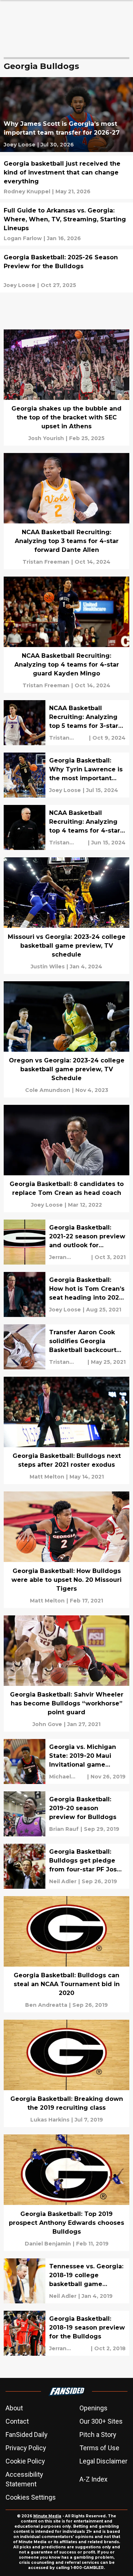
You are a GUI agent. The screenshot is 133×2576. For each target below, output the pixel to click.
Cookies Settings (31, 2497)
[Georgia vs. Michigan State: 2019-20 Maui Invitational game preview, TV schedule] (66, 1761)
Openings (93, 2408)
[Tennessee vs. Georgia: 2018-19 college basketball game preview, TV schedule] (66, 2281)
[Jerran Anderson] (69, 1257)
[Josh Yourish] (46, 438)
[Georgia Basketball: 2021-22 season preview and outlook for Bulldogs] (66, 1242)
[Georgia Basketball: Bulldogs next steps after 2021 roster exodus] (66, 1430)
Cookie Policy (25, 2461)
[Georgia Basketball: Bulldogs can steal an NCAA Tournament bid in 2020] (66, 1954)
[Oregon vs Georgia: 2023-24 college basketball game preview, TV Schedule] (66, 1039)
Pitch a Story (98, 2435)
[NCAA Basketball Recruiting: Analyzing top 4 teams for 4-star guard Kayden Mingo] (66, 635)
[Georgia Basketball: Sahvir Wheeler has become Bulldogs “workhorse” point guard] (66, 1673)
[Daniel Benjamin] (48, 2244)
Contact (17, 2421)
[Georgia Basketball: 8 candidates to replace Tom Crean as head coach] (66, 1159)
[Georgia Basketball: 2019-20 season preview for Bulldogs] (66, 1814)
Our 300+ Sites (101, 2421)
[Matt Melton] (47, 1477)
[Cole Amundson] (48, 1090)
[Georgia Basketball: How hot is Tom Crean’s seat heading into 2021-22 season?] (66, 1294)
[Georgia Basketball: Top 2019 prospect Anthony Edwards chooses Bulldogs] (66, 2193)
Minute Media (47, 2516)
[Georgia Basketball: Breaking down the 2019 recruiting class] (66, 2073)
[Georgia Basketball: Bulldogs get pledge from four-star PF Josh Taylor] (66, 1866)
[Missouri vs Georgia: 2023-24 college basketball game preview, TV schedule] (66, 915)
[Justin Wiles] (48, 967)
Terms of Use (99, 2448)
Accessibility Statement (24, 2479)
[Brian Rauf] (64, 1829)
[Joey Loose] (20, 145)
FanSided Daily (27, 2435)
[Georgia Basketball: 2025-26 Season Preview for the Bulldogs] (66, 271)
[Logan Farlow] (23, 238)
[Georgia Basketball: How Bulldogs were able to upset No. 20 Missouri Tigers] (66, 1550)
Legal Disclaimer (103, 2461)
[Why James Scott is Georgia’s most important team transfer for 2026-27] (66, 115)
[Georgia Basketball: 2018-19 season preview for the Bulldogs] (66, 2333)
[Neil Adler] (63, 1881)
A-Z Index (93, 2479)
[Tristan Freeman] (46, 562)
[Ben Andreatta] (46, 2005)
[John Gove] (47, 1724)
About (14, 2408)
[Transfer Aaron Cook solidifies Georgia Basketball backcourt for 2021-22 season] (66, 1347)
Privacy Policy (26, 2448)
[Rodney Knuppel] (27, 191)
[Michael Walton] (67, 1777)
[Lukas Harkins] (50, 2120)
